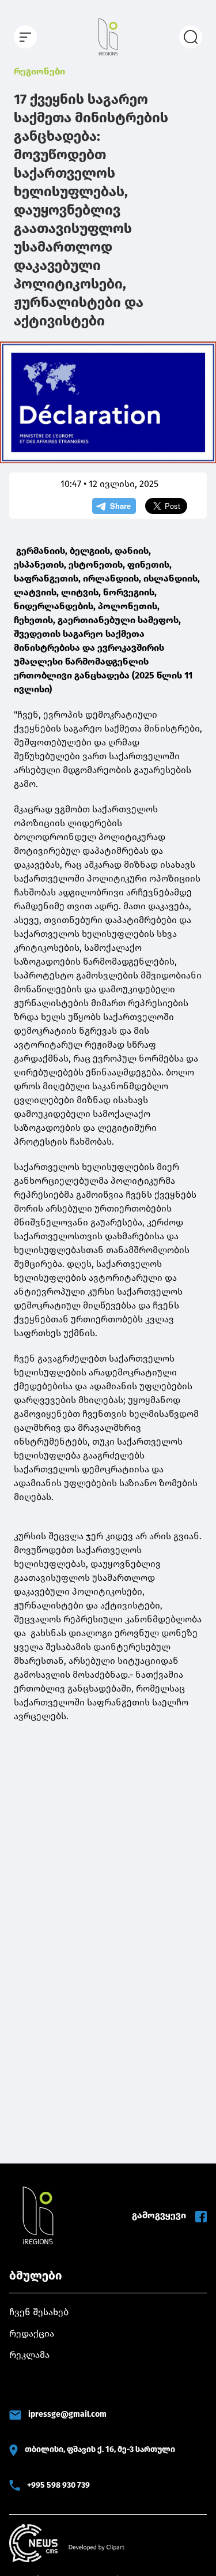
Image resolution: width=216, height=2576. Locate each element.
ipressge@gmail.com (67, 2414)
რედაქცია (32, 2333)
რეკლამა (29, 2355)
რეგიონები (39, 71)
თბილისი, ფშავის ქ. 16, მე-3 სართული (100, 2449)
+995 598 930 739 (58, 2485)
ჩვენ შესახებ (39, 2312)
